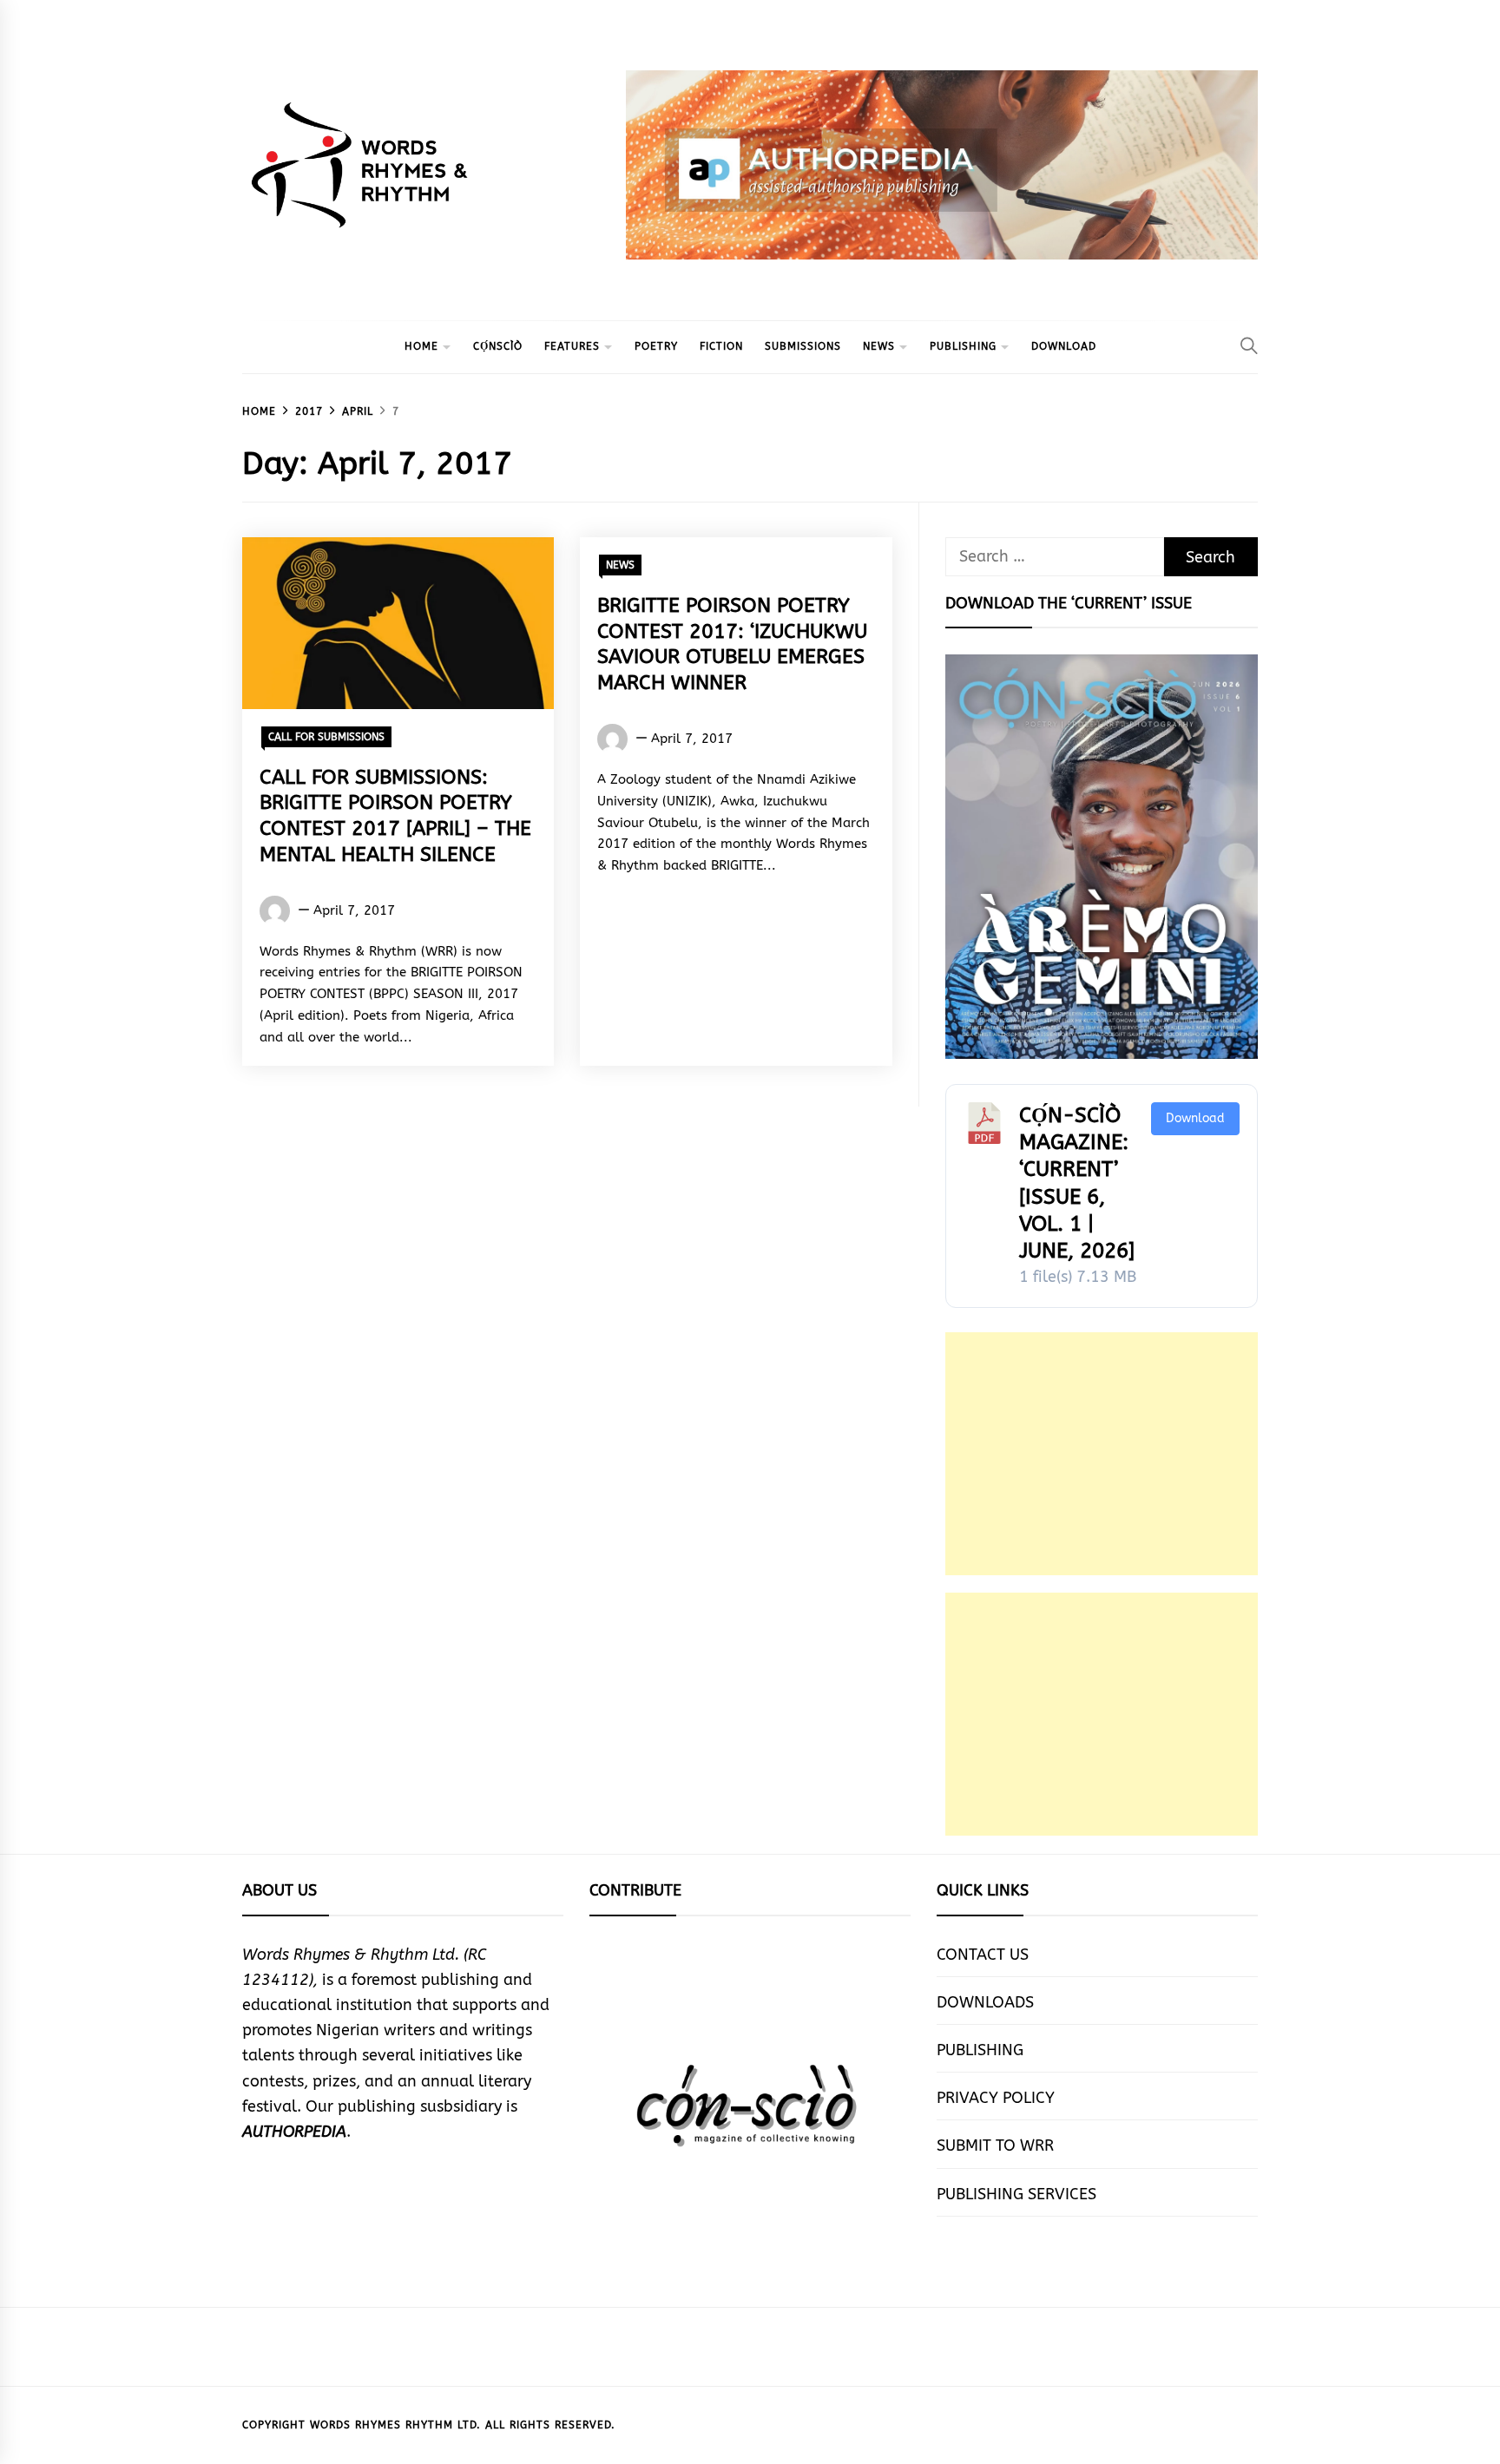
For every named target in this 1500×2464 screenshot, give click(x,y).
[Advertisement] (1102, 1454)
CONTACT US (983, 1955)
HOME (421, 346)
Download (1195, 1118)
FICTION (721, 346)
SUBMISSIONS (803, 346)
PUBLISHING (963, 346)
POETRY (656, 346)
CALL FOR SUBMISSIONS (326, 737)
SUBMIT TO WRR (995, 2145)
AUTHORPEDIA (294, 2132)
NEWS (879, 346)
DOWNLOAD (1064, 346)
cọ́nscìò (498, 346)
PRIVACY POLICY (996, 2098)
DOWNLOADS (985, 2002)
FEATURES (572, 346)
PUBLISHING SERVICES (1016, 2194)
